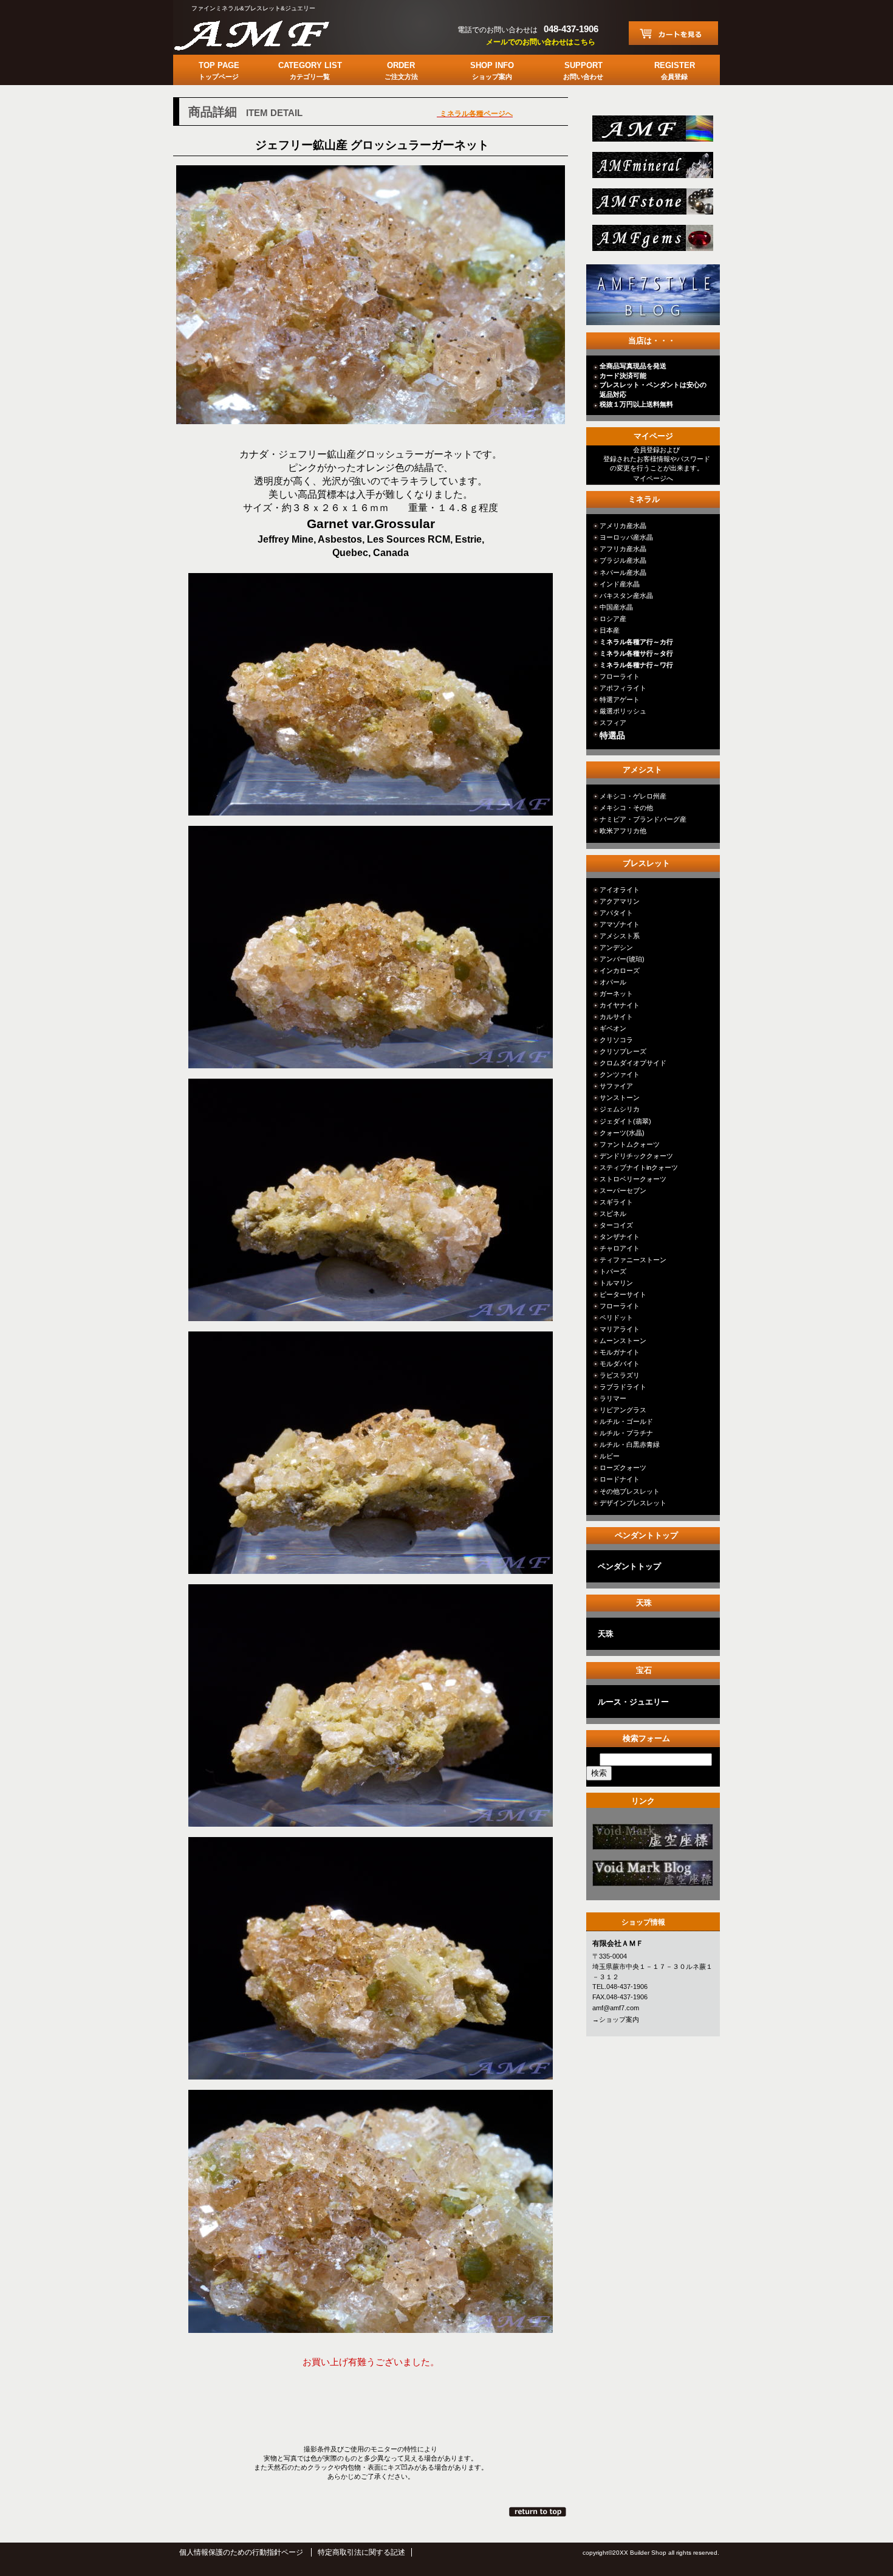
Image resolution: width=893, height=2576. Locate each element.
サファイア (616, 1086)
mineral (652, 169)
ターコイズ (616, 1225)
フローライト (620, 676)
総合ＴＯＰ (652, 132)
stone (652, 205)
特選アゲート (620, 699)
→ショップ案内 (616, 2019)
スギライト (616, 1202)
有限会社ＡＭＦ (264, 33)
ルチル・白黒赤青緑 (630, 1444)
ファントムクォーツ (630, 1144)
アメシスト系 (620, 936)
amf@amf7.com (616, 2008)
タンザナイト (620, 1237)
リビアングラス (623, 1410)
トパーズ (613, 1271)
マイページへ (653, 478)
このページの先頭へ (539, 2512)
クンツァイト (620, 1074)
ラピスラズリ (620, 1375)
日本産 (610, 630)
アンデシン (616, 947)
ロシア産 (613, 619)
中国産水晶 (616, 607)
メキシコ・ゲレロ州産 (633, 796)
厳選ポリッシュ (623, 711)
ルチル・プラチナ (626, 1433)
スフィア (613, 723)
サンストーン (620, 1097)
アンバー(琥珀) (622, 959)
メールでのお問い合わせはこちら (541, 42)
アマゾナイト (620, 924)
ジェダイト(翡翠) (625, 1121)
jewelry (652, 242)
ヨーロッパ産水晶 (626, 537)
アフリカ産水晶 (623, 549)
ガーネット (616, 994)
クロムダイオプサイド (633, 1063)
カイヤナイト (620, 1005)
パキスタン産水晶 (626, 596)
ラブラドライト (623, 1387)
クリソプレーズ (623, 1051)
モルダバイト (620, 1364)
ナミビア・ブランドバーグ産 (643, 819)
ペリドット (616, 1317)
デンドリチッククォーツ (636, 1156)
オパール (613, 982)
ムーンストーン (623, 1341)
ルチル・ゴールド (626, 1421)
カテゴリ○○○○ (652, 1840)
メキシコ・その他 (626, 808)
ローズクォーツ (623, 1468)
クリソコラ (616, 1040)
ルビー (610, 1456)
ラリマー (613, 1398)
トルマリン (616, 1283)
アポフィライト (623, 688)
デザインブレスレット (633, 1503)
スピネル (613, 1214)
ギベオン (613, 1028)
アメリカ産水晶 (623, 526)
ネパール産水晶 (623, 572)
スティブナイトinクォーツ (639, 1167)
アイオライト (620, 890)
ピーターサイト (623, 1294)
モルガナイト (620, 1352)
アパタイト (616, 913)
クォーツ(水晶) (622, 1133)
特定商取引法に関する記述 (361, 2552)
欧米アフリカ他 (623, 831)
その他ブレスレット (630, 1491)
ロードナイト (620, 1479)
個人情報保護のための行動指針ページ (241, 2552)
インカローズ (620, 970)
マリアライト (620, 1329)
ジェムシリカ (620, 1109)
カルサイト (616, 1017)
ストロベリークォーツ (633, 1179)
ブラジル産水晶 (623, 560)
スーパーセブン (623, 1190)
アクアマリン (620, 901)
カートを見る (673, 33)
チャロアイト (620, 1248)
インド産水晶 (620, 584)
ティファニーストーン (633, 1260)
